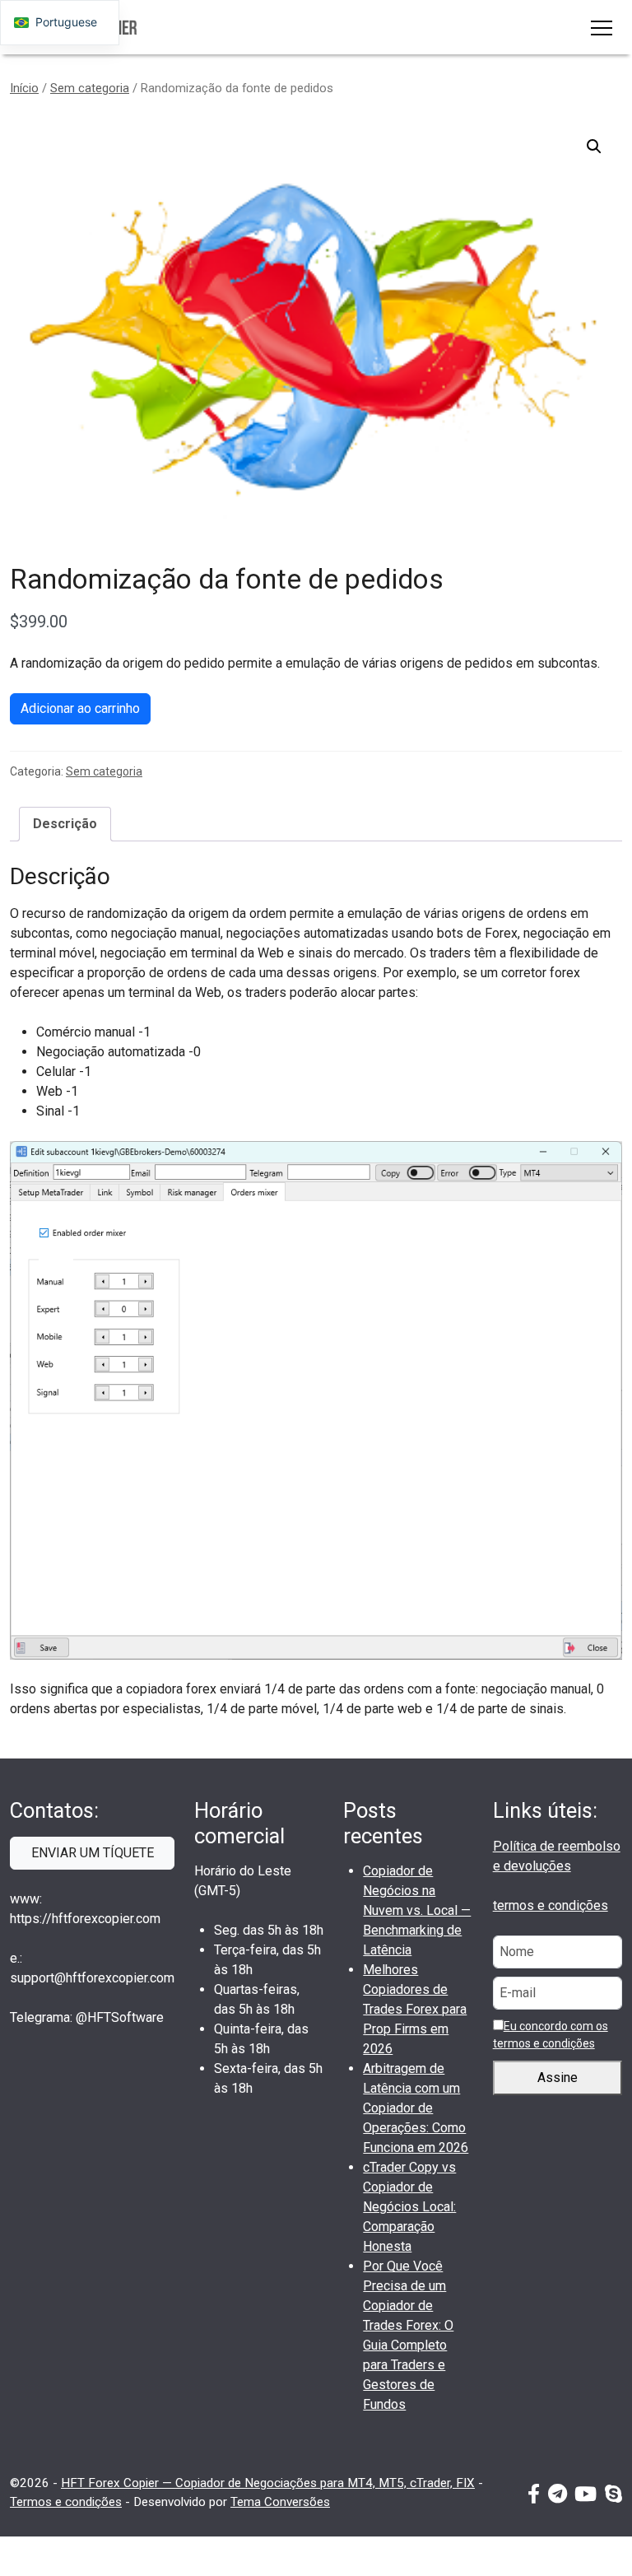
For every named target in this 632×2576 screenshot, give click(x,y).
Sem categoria (90, 88)
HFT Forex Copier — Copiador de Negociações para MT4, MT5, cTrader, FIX (268, 2483)
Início (24, 88)
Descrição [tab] (65, 824)
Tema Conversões (280, 2502)
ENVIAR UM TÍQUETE (93, 1853)
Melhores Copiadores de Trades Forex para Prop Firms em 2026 (415, 2009)
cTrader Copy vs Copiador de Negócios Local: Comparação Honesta (409, 2207)
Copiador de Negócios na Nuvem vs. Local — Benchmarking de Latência (417, 1910)
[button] (594, 147)
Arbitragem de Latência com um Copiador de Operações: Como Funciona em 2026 (416, 2108)
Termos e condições (66, 2502)
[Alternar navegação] (602, 27)
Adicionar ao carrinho (80, 708)
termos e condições (551, 1905)
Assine (558, 2078)
